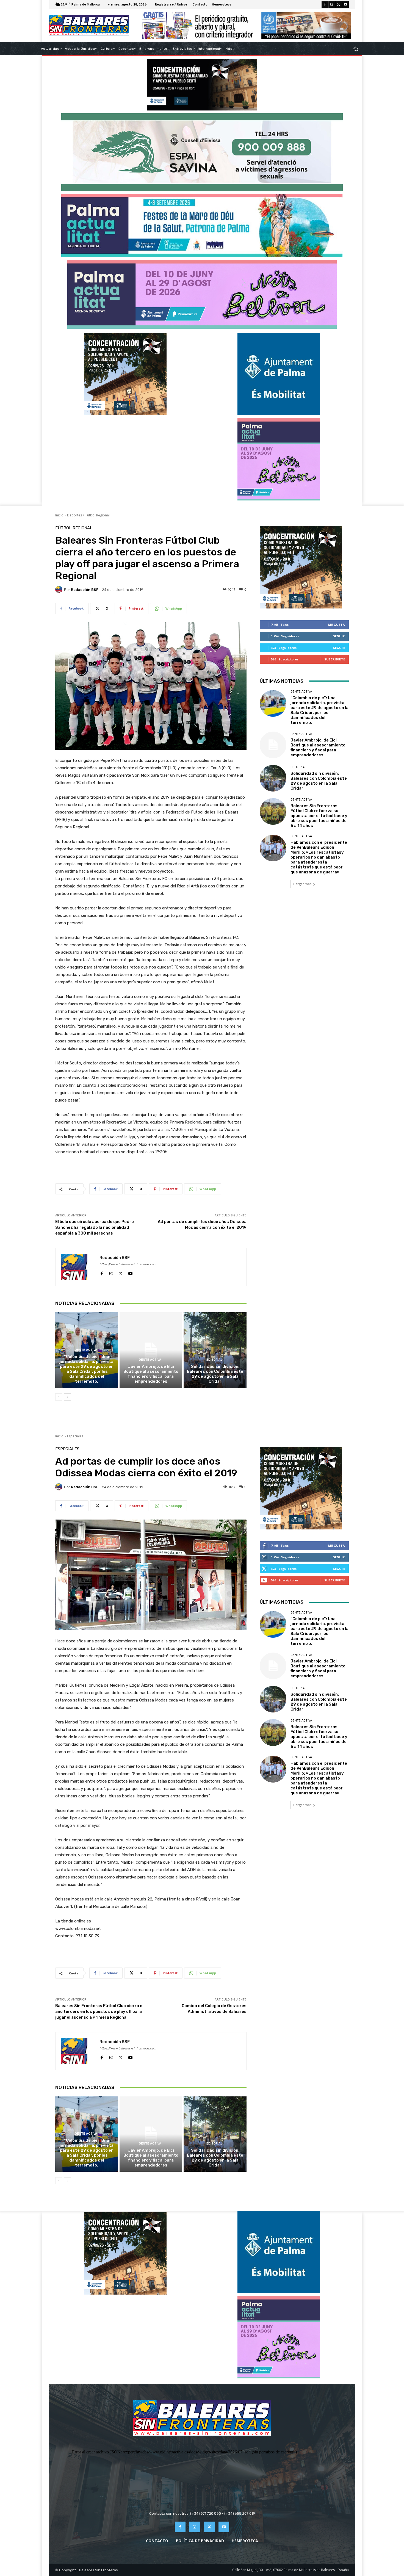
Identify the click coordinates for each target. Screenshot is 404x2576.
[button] (355, 49)
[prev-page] (59, 1397)
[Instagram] (332, 5)
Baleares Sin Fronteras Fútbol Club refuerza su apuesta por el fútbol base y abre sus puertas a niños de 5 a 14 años (319, 816)
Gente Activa (86, 1350)
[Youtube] (345, 5)
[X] (339, 5)
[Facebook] (325, 5)
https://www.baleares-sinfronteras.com (128, 1264)
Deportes (74, 515)
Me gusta (337, 625)
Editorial (214, 1360)
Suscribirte (335, 659)
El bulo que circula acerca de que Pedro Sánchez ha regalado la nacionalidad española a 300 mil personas (95, 1227)
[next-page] (67, 1397)
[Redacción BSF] (60, 590)
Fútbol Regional (98, 515)
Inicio (59, 515)
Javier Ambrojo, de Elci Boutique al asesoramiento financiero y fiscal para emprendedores (151, 1374)
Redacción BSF (85, 590)
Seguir (339, 636)
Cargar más (302, 884)
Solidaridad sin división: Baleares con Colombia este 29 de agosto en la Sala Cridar (215, 1374)
